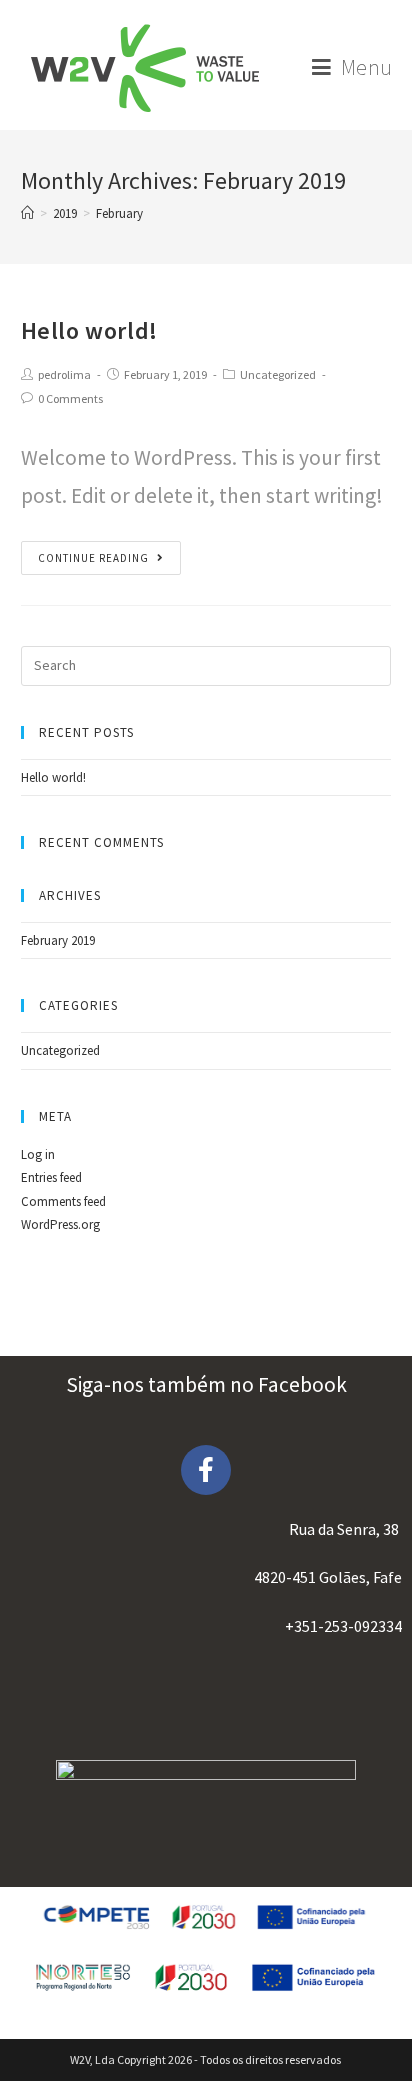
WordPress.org (60, 1224)
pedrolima (64, 374)
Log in (38, 1154)
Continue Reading (93, 558)
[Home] (27, 213)
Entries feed (51, 1177)
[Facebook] (206, 1470)
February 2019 (58, 940)
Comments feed (63, 1201)
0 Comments (70, 398)
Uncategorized (278, 374)
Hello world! (89, 330)
